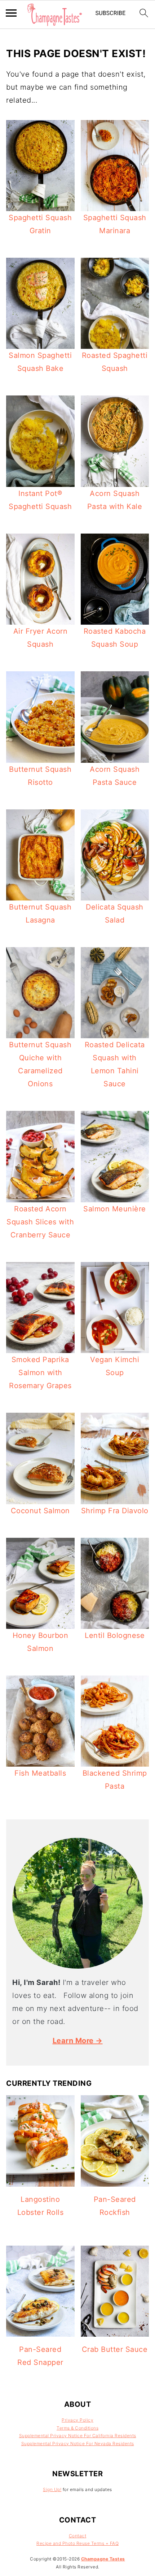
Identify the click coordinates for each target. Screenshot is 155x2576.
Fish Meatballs (40, 1773)
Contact (78, 2536)
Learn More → (78, 2041)
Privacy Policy (77, 2420)
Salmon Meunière (115, 1209)
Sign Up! (52, 2489)
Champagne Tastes (103, 2559)
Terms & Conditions (77, 2428)
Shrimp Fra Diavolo (115, 1511)
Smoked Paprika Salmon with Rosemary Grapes (40, 1373)
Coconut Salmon (40, 1511)
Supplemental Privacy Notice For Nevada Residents (78, 2444)
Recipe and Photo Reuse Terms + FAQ (77, 2543)
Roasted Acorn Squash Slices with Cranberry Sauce (40, 1222)
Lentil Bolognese (115, 1635)
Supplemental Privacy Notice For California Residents (78, 2436)
